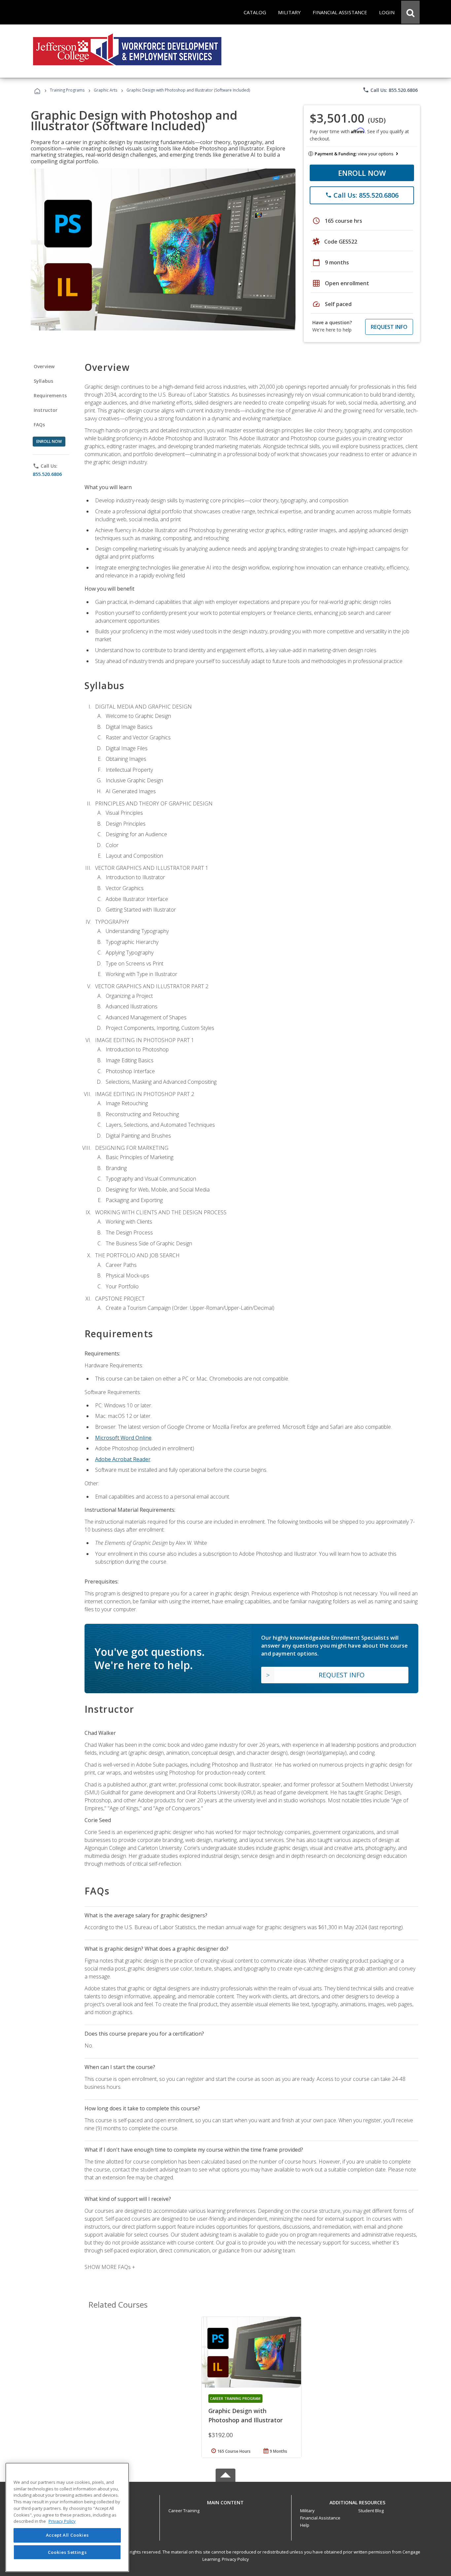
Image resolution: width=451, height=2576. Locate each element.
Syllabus (43, 381)
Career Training (184, 2511)
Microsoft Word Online (123, 1438)
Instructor (46, 410)
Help (305, 2525)
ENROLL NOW (362, 173)
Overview (44, 366)
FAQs (39, 425)
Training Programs (67, 90)
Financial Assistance (320, 2518)
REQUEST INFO (389, 327)
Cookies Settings (67, 2552)
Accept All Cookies (67, 2535)
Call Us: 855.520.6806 (390, 90)
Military (307, 2511)
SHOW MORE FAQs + (110, 2267)
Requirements (50, 395)
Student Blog (371, 2511)
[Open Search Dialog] (410, 12)
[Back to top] (225, 2501)
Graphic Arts (105, 90)
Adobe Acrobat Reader (123, 1459)
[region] (67, 2517)
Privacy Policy (235, 2559)
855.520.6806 (47, 474)
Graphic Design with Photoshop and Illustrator (245, 2415)
